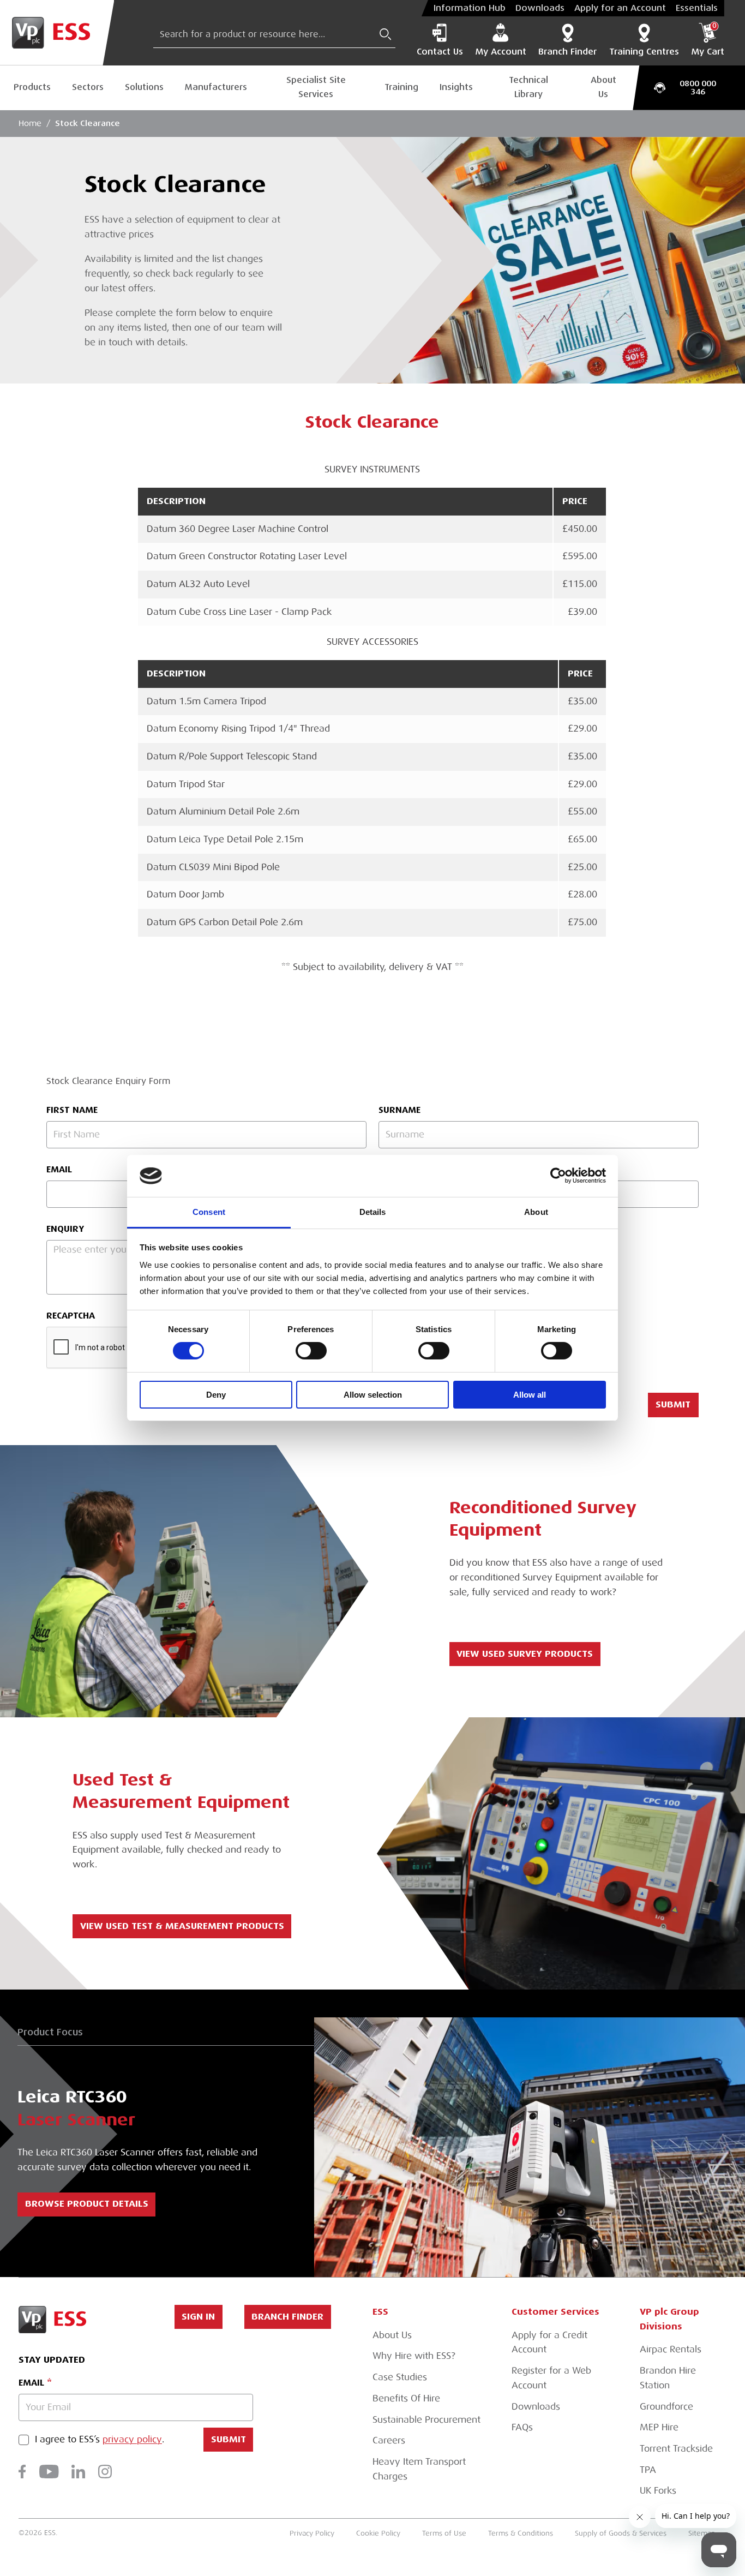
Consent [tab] (209, 1212)
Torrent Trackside (676, 2449)
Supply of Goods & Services (621, 2533)
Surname (399, 1110)
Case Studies (400, 2377)
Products (32, 87)
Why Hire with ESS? (414, 2356)
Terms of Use (444, 2533)
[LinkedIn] (78, 2472)
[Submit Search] (386, 34)
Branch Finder (567, 52)
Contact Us (440, 52)
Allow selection (373, 1395)
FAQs (522, 2427)
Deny (216, 1395)
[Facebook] (22, 2472)
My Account (501, 52)
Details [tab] (373, 1212)
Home (30, 123)
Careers (389, 2440)
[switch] (311, 1351)
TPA (648, 2470)
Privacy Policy (312, 2533)
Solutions (144, 87)
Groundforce (666, 2407)
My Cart (708, 40)
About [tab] (536, 1212)
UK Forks (658, 2491)
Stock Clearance (88, 123)
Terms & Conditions (521, 2533)
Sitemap (702, 2533)
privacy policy (132, 2440)
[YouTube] (49, 2472)
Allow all (530, 1395)
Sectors (88, 87)
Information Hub (470, 8)
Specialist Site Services (316, 87)
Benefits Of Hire (406, 2398)
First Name (72, 1110)
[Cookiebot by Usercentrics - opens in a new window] (558, 1176)
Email (31, 2383)
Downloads (540, 8)
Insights (456, 87)
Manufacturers (216, 87)
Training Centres (644, 52)
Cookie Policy (378, 2533)
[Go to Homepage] (57, 33)
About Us (603, 87)
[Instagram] (105, 2472)
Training (401, 87)
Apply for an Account (620, 8)
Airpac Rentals (671, 2349)
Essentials (697, 8)
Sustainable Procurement (426, 2420)
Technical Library (528, 87)
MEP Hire (659, 2427)
